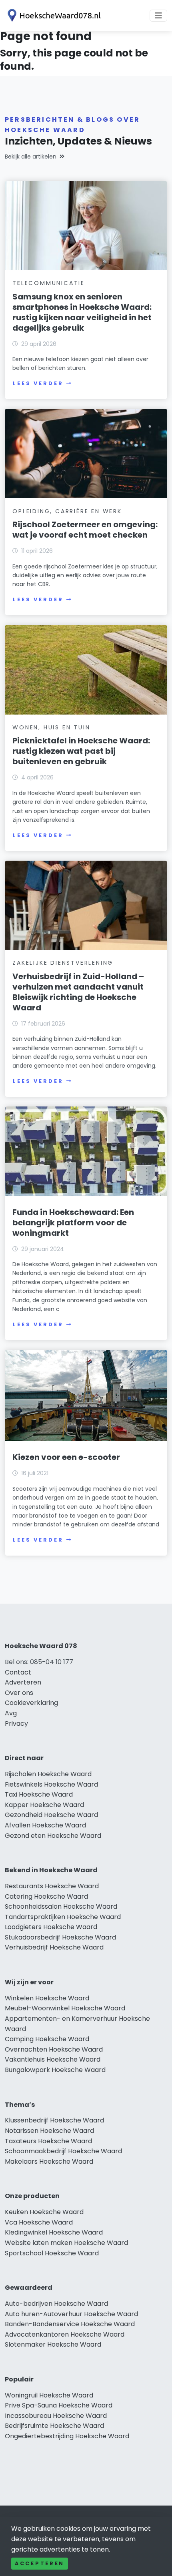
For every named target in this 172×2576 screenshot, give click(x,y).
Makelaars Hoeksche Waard (49, 2161)
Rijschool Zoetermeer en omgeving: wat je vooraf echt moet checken (85, 530)
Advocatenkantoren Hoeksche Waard (65, 2334)
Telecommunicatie (49, 283)
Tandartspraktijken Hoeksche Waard (63, 1917)
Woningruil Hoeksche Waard (49, 2395)
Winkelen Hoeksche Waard (47, 1998)
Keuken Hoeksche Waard (44, 2212)
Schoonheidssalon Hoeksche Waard (61, 1906)
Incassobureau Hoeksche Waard (56, 2416)
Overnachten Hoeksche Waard (54, 2049)
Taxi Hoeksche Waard (39, 1794)
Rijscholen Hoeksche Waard (48, 1774)
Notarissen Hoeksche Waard (49, 2131)
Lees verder (38, 383)
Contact (18, 1672)
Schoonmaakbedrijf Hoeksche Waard (63, 2151)
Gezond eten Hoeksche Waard (53, 1836)
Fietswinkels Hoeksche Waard (51, 1784)
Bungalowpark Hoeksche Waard (55, 2070)
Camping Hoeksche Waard (47, 2039)
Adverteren (23, 1682)
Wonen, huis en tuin (51, 727)
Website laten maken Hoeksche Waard (66, 2243)
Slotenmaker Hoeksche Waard (53, 2344)
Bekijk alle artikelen (31, 157)
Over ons (19, 1693)
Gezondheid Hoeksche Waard (51, 1815)
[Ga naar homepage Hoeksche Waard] (53, 15)
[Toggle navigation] (158, 16)
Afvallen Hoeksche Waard (45, 1825)
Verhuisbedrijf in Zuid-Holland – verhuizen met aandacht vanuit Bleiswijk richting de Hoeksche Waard (78, 992)
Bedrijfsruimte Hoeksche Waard (54, 2426)
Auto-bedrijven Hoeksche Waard (56, 2304)
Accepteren (40, 2563)
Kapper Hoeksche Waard (44, 1805)
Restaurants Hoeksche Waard (52, 1886)
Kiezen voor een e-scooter (66, 1457)
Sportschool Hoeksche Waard (52, 2253)
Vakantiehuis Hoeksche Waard (53, 2059)
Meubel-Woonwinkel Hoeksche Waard (65, 2008)
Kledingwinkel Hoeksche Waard (54, 2232)
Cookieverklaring (31, 1703)
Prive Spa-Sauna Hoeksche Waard (59, 2405)
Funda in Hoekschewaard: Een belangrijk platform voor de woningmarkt (73, 1223)
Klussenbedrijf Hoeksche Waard (54, 2120)
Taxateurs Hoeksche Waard (48, 2141)
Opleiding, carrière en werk (67, 511)
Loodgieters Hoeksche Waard (51, 1927)
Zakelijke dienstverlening (63, 963)
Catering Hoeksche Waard (46, 1896)
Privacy (16, 1724)
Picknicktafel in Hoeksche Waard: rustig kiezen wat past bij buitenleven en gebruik (81, 751)
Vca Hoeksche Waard (39, 2222)
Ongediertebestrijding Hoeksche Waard (67, 2436)
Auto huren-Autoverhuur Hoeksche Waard (71, 2314)
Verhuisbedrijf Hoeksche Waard (54, 1947)
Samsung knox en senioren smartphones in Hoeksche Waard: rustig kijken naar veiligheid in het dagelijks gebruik (82, 312)
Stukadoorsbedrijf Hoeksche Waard (60, 1937)
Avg (11, 1713)
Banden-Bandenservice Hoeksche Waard (70, 2324)
